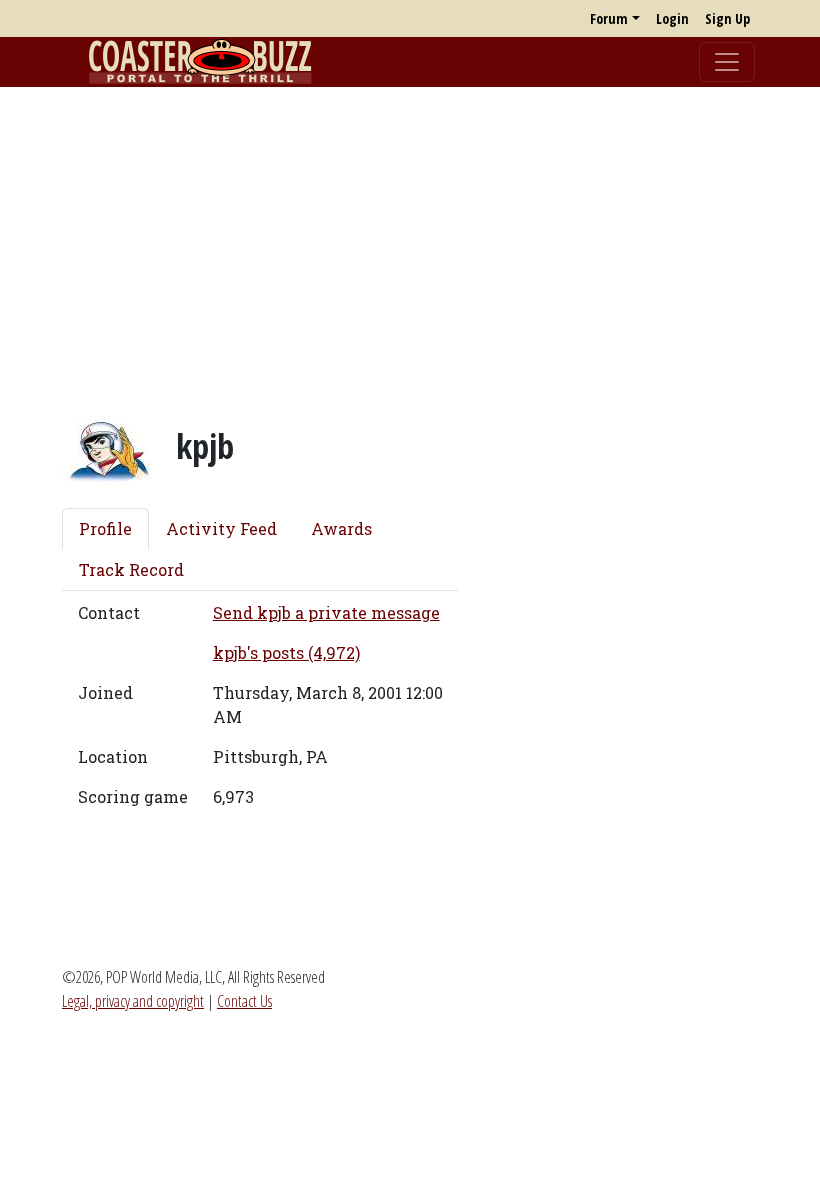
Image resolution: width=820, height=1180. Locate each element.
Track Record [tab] (131, 569)
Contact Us (244, 1001)
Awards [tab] (341, 528)
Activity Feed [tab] (221, 528)
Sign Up (727, 18)
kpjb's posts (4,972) (286, 652)
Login (672, 18)
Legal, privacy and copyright (133, 1001)
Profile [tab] (105, 528)
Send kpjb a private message (326, 612)
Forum (609, 18)
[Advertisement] (410, 243)
